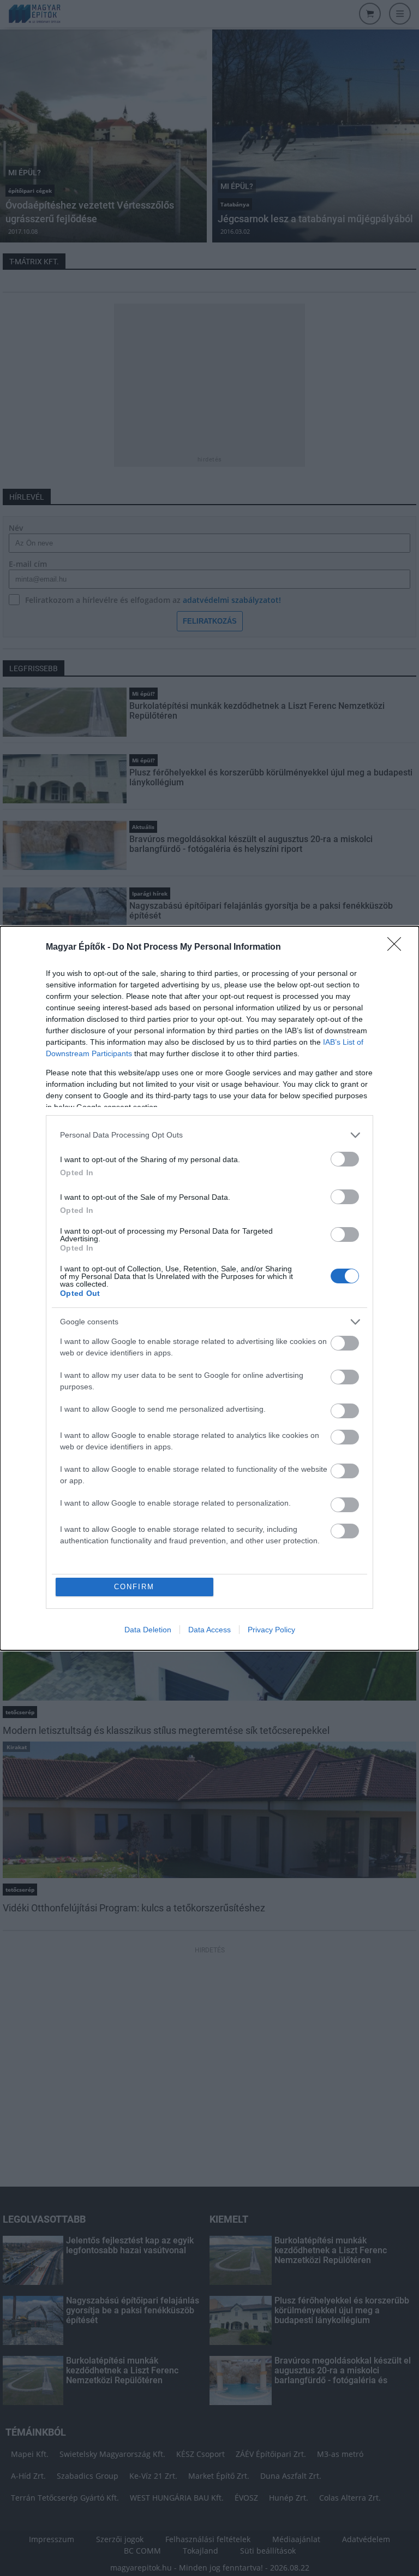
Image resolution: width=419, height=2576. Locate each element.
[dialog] (209, 1288)
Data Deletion (148, 1630)
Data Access (209, 1630)
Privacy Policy (271, 1630)
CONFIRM (134, 1587)
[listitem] (209, 1135)
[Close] (398, 948)
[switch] (345, 1159)
